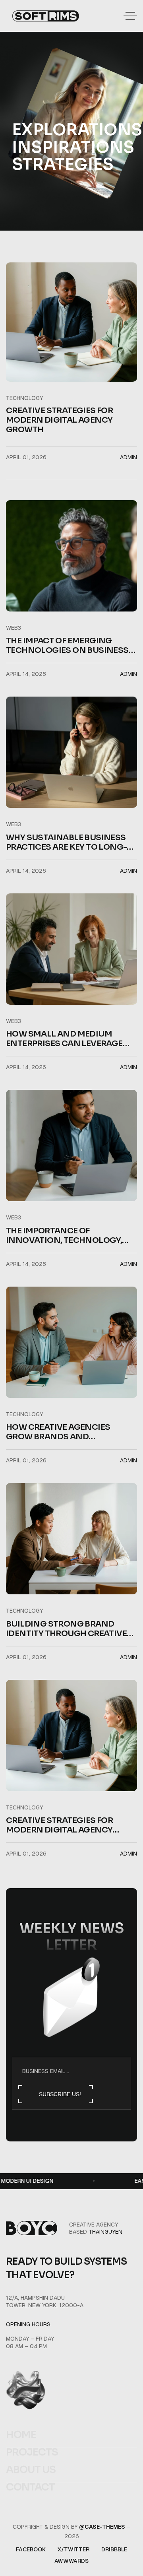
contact (30, 2487)
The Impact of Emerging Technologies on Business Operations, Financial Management (67, 646)
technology (24, 398)
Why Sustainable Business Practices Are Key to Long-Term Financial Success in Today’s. (66, 842)
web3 (14, 628)
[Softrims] (46, 16)
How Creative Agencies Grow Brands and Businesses (58, 1432)
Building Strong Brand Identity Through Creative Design (66, 1629)
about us (31, 2470)
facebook (31, 2549)
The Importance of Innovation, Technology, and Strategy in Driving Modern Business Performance (64, 1236)
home (21, 2435)
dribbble (114, 2549)
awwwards (71, 2561)
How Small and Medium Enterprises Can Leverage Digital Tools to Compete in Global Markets (69, 1039)
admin (129, 457)
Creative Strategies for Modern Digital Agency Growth (59, 420)
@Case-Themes (102, 2527)
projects (32, 2452)
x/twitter (73, 2549)
